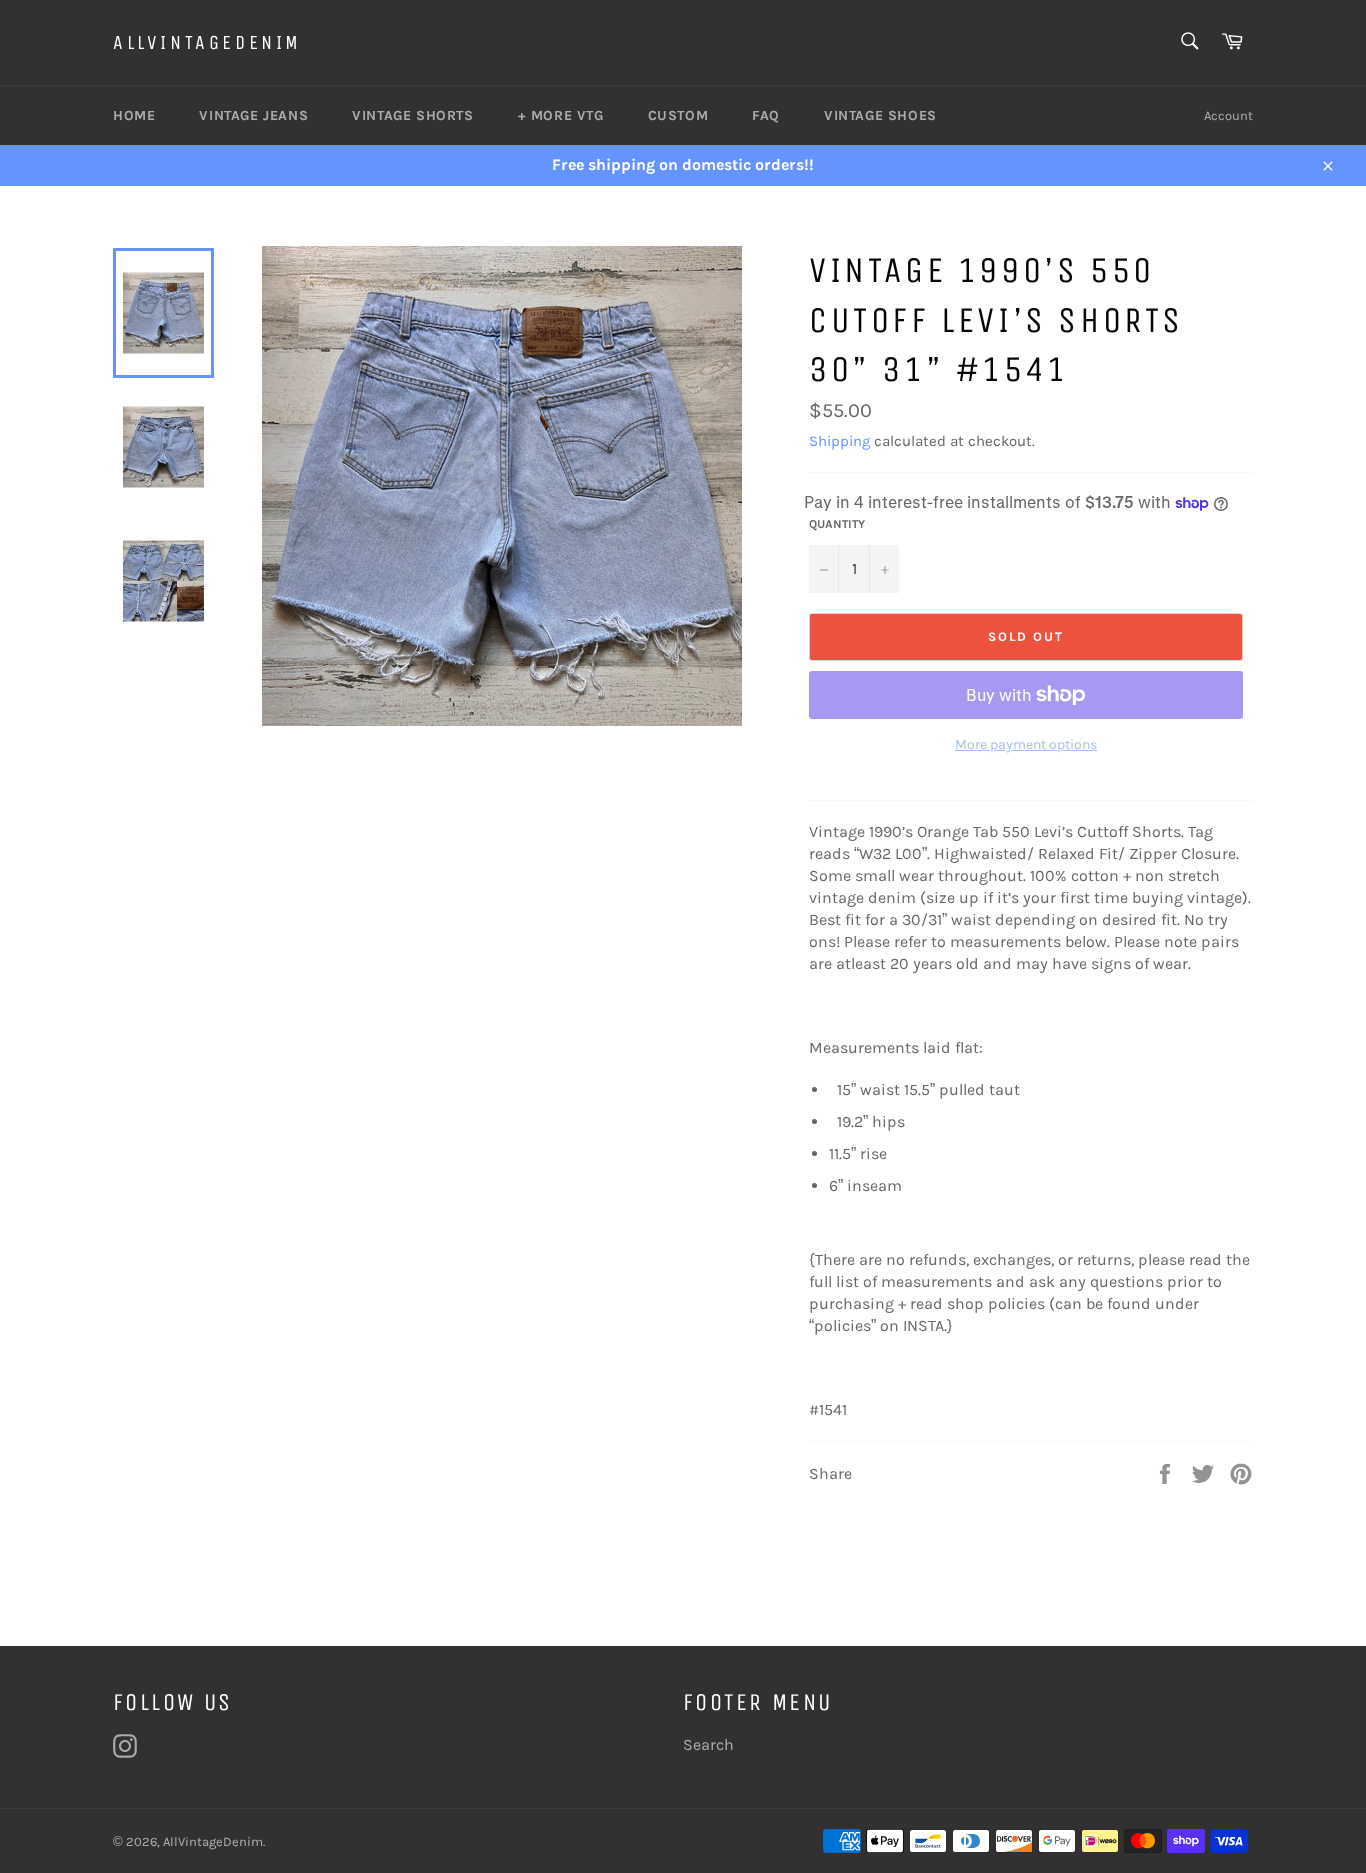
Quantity (837, 524)
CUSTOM (678, 115)
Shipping (839, 441)
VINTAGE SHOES (880, 115)
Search (708, 1744)
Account (1228, 115)
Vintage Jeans (253, 115)
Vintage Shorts (412, 115)
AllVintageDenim (207, 42)
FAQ (766, 115)
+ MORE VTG (561, 115)
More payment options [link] (1026, 744)
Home (134, 115)
